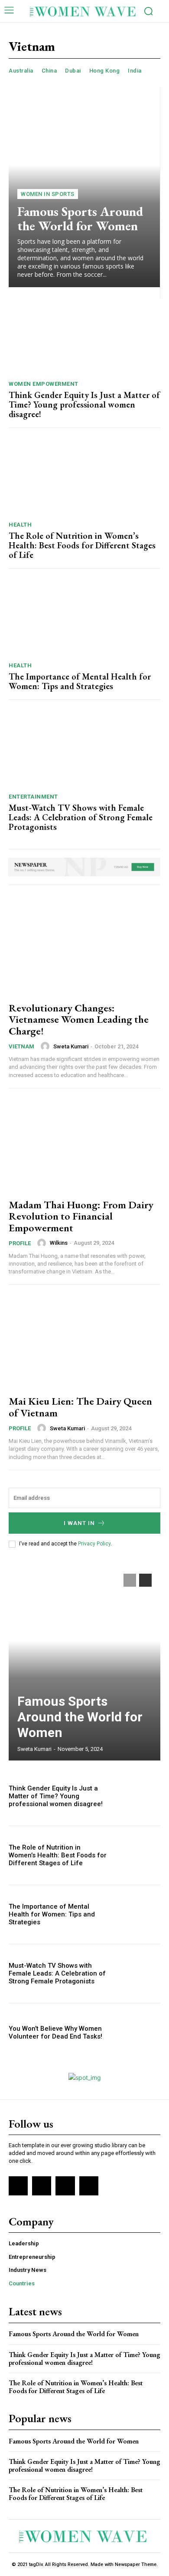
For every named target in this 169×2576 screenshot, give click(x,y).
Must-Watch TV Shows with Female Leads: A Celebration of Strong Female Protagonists (81, 817)
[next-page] (145, 1580)
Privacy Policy (94, 1544)
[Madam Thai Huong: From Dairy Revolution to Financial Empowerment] (84, 1145)
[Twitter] (65, 2186)
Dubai (73, 71)
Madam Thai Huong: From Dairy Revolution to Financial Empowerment (81, 1216)
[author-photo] (46, 1046)
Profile (20, 1243)
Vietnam (21, 1046)
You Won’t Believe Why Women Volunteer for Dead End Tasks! (55, 2032)
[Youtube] (89, 2186)
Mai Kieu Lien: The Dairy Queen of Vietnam (80, 1407)
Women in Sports (48, 194)
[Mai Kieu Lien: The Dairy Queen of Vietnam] (84, 1341)
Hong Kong (105, 71)
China (49, 71)
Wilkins (59, 1243)
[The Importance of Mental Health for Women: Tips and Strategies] (84, 618)
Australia (21, 71)
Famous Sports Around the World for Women (80, 219)
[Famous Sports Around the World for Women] (84, 187)
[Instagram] (42, 2186)
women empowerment (44, 384)
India (135, 71)
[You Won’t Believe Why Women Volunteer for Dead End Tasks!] (138, 2033)
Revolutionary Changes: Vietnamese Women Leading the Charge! (79, 1019)
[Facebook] (18, 2186)
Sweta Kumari (71, 1046)
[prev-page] (130, 1580)
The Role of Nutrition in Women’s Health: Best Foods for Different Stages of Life (82, 545)
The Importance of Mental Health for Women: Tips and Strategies (80, 681)
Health (20, 525)
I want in (79, 1523)
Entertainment (33, 797)
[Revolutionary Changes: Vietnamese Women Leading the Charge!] (84, 948)
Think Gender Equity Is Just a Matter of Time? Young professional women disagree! (84, 404)
